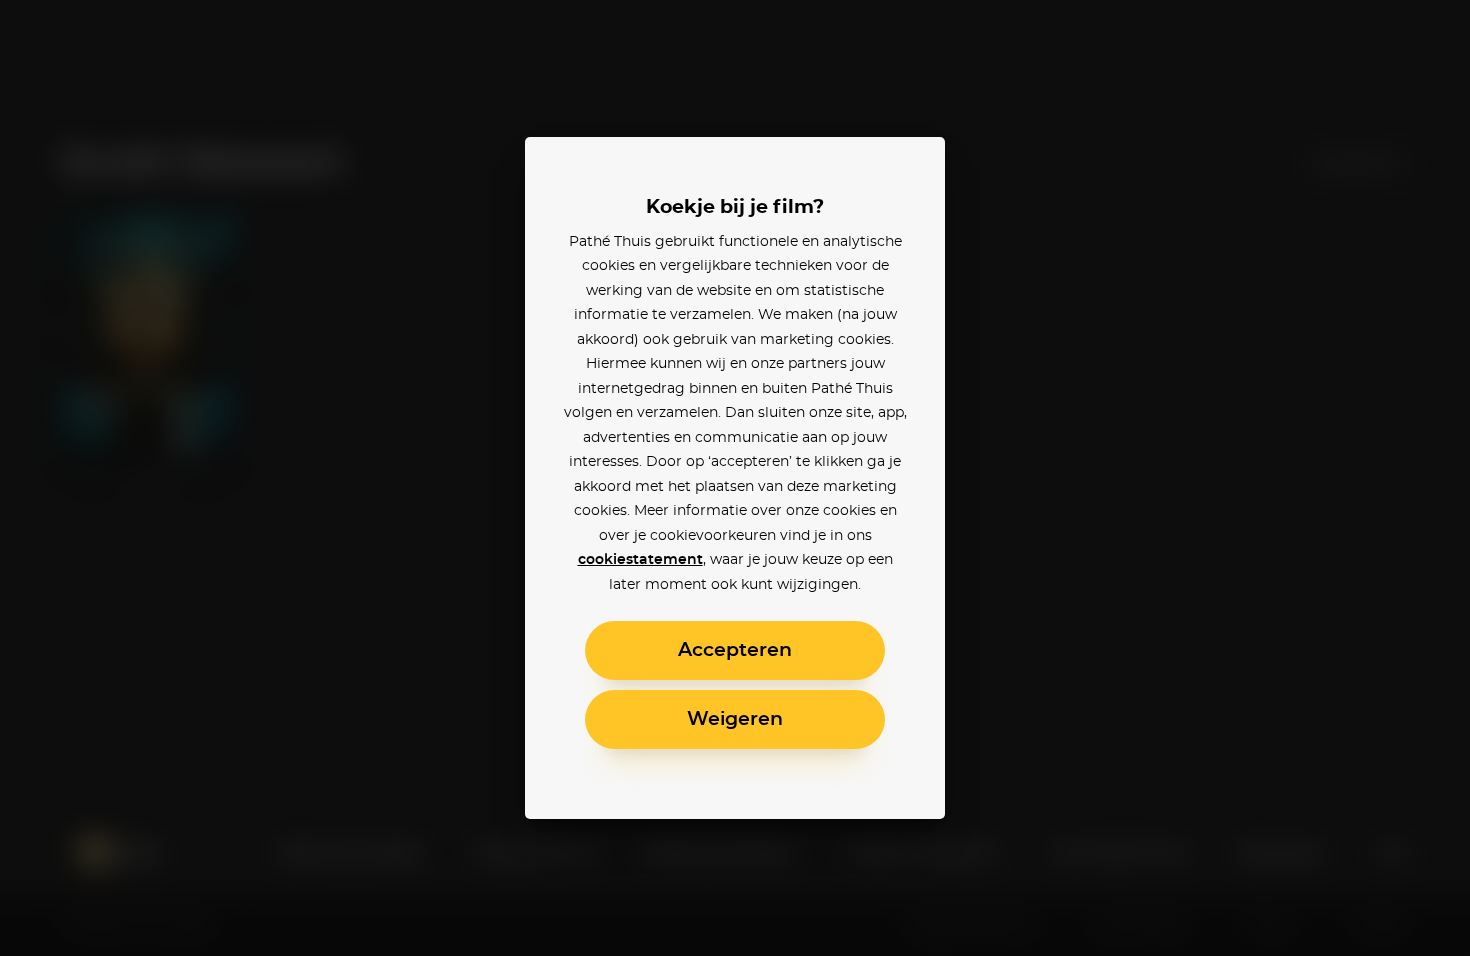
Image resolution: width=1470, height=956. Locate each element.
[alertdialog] (735, 478)
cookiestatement (640, 560)
